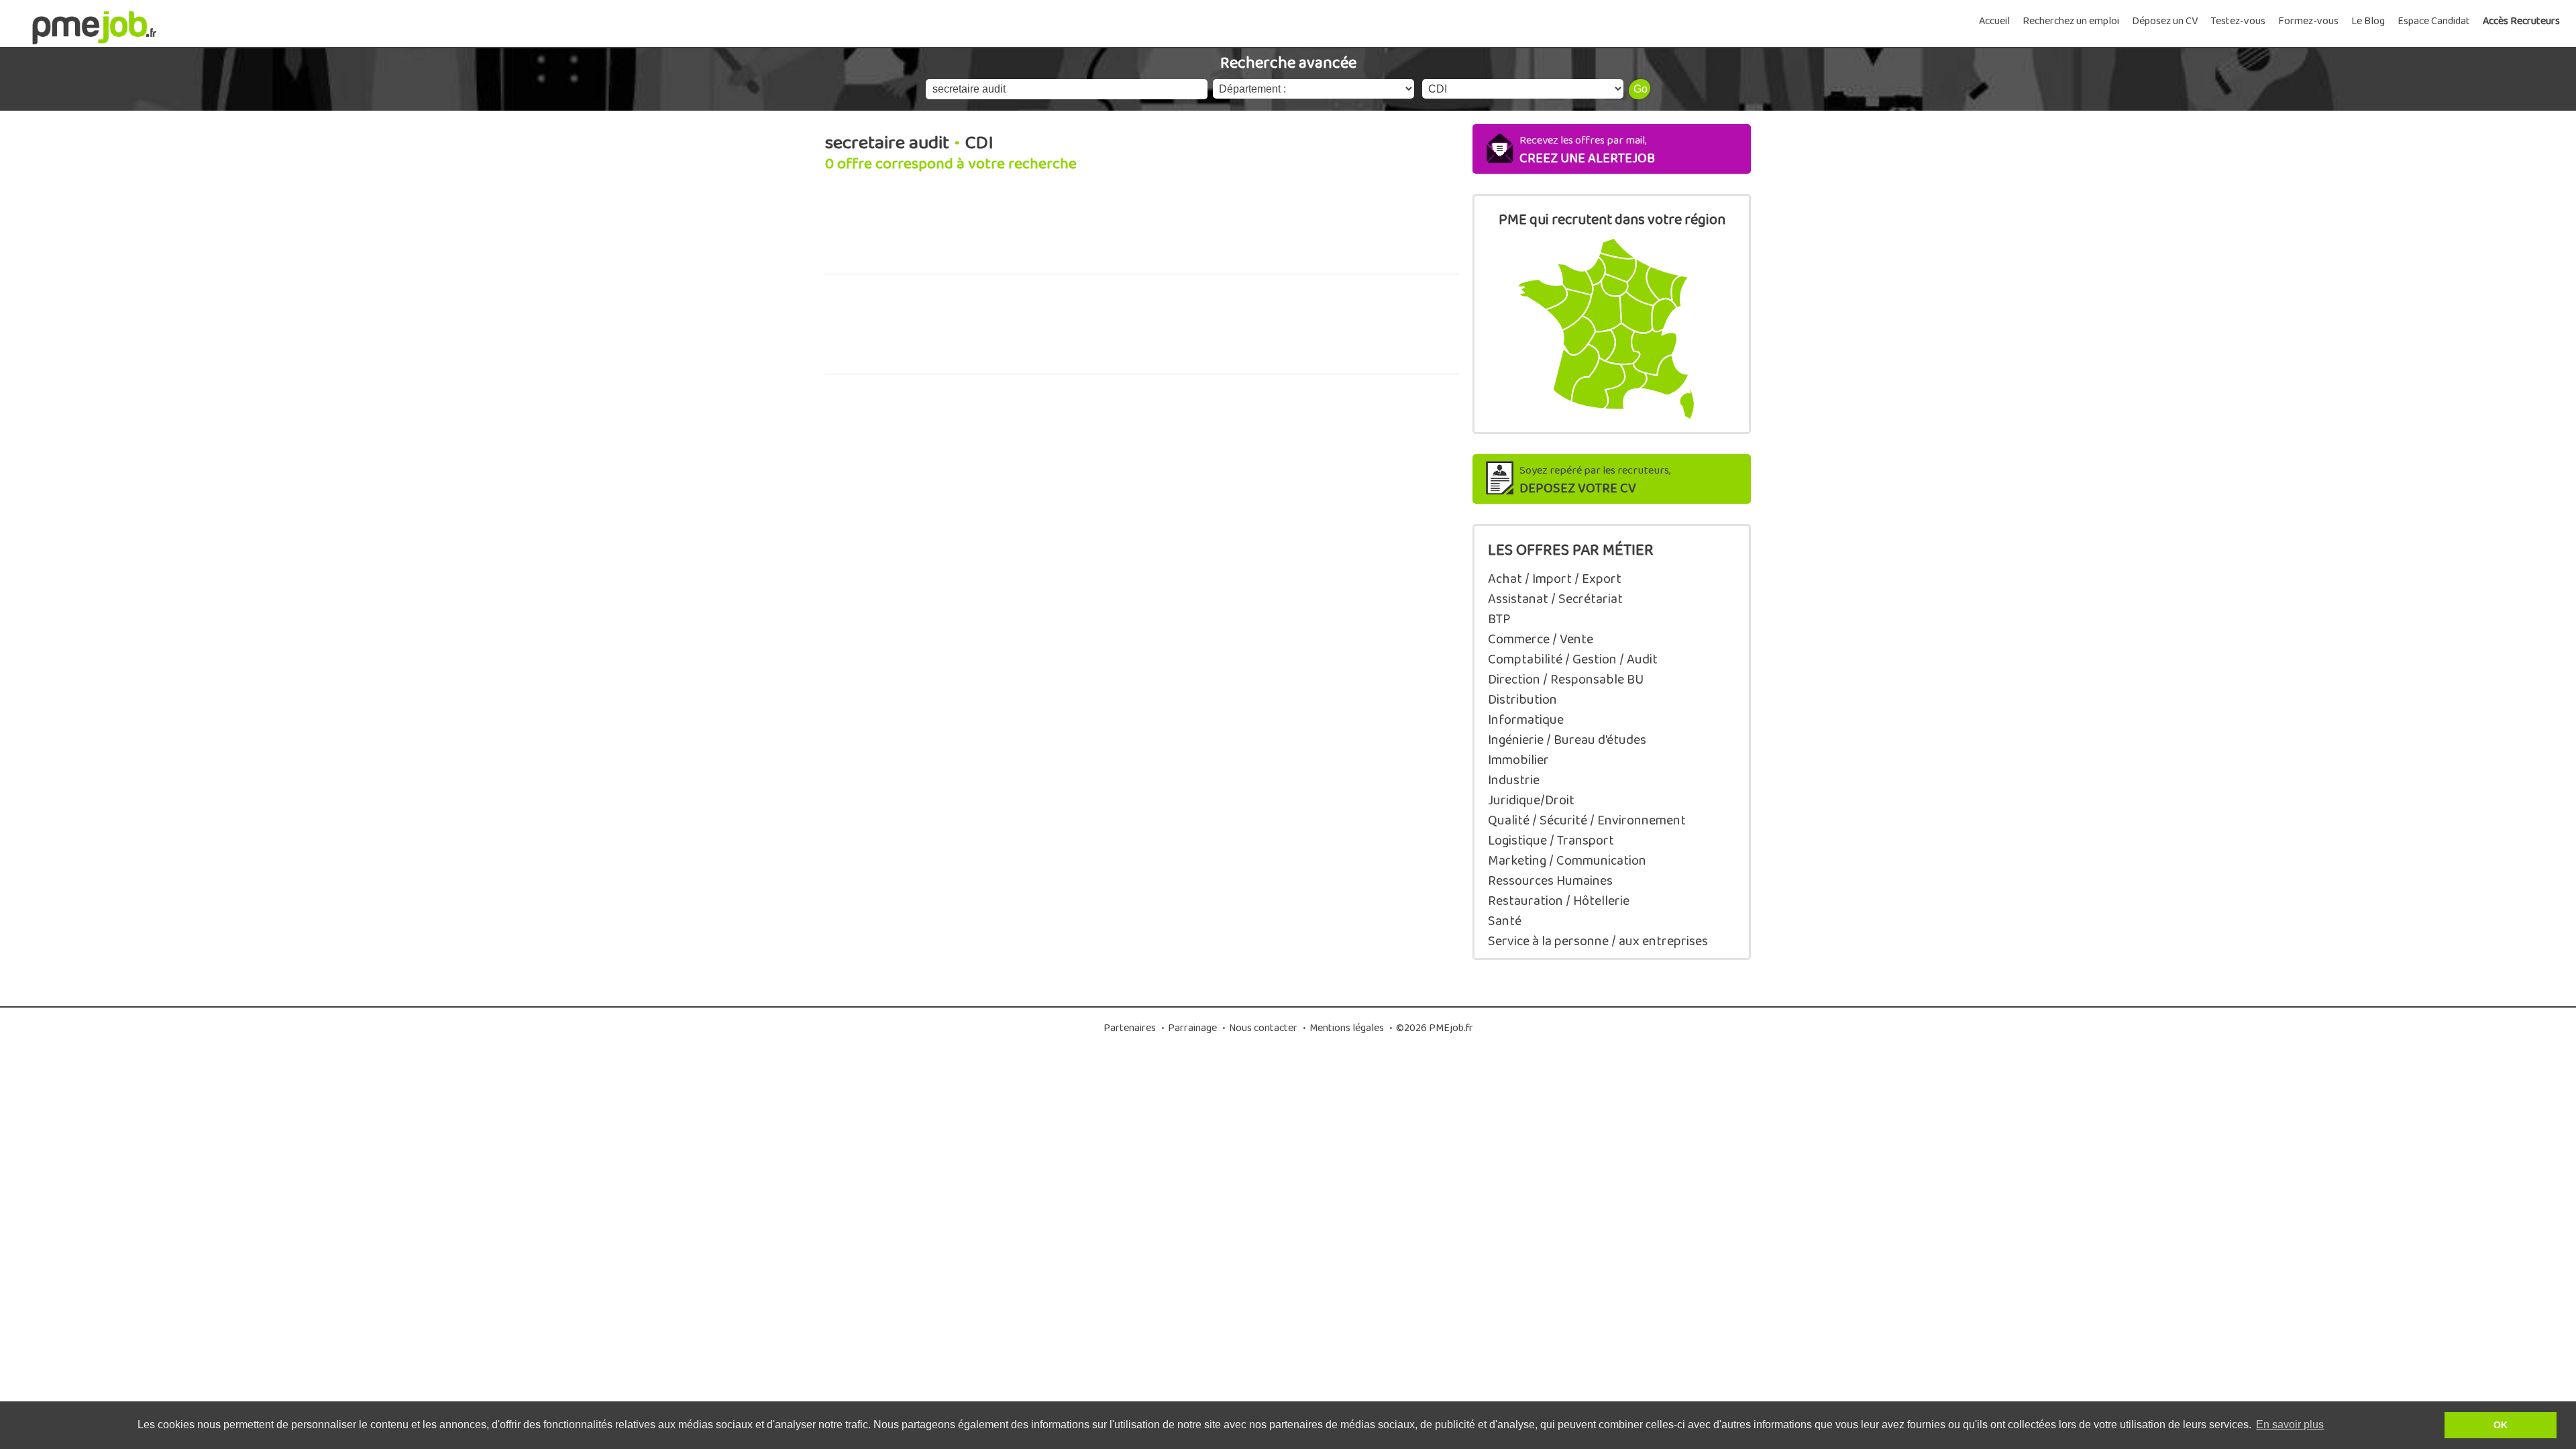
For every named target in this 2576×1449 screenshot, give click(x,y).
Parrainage (1192, 1028)
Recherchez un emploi (2071, 21)
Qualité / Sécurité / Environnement (1587, 820)
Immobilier (1518, 760)
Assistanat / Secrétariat (1555, 599)
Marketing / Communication (1567, 861)
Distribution (1522, 700)
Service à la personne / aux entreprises (1598, 941)
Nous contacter (1263, 1028)
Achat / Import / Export (1555, 579)
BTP (1499, 619)
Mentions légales (1347, 1028)
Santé (1505, 921)
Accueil (1994, 21)
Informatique (1526, 720)
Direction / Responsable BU (1566, 680)
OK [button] (2501, 1425)
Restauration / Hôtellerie (1559, 901)
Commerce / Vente (1541, 639)
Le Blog (2368, 21)
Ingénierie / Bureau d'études (1567, 740)
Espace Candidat (2434, 21)
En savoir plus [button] (2290, 1425)
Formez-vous (2308, 21)
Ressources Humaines (1550, 881)
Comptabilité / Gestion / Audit (1573, 659)
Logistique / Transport (1551, 841)
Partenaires (1130, 1028)
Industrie (1514, 780)
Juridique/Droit (1531, 800)
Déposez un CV (2165, 21)
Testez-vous (2238, 21)
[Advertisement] (1142, 231)
